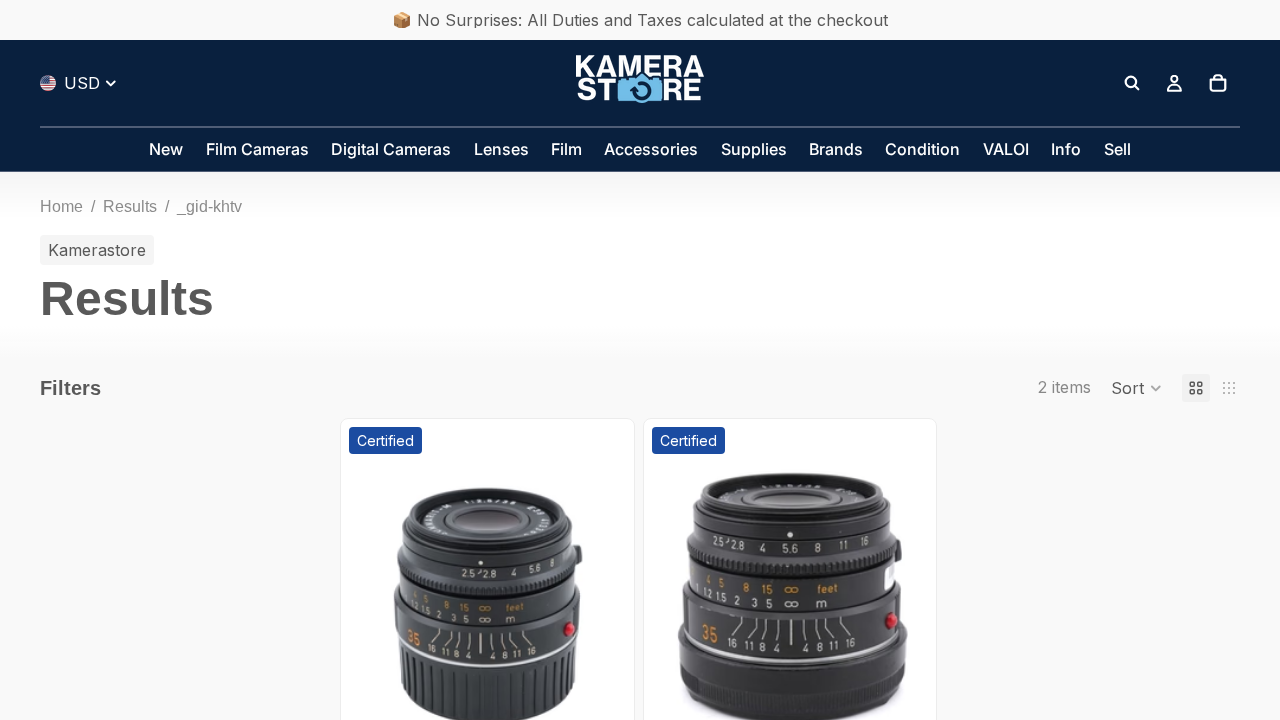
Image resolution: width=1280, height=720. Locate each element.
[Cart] (1218, 83)
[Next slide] (596, 597)
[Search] (1132, 83)
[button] (1136, 388)
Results (130, 206)
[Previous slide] (379, 597)
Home (61, 206)
